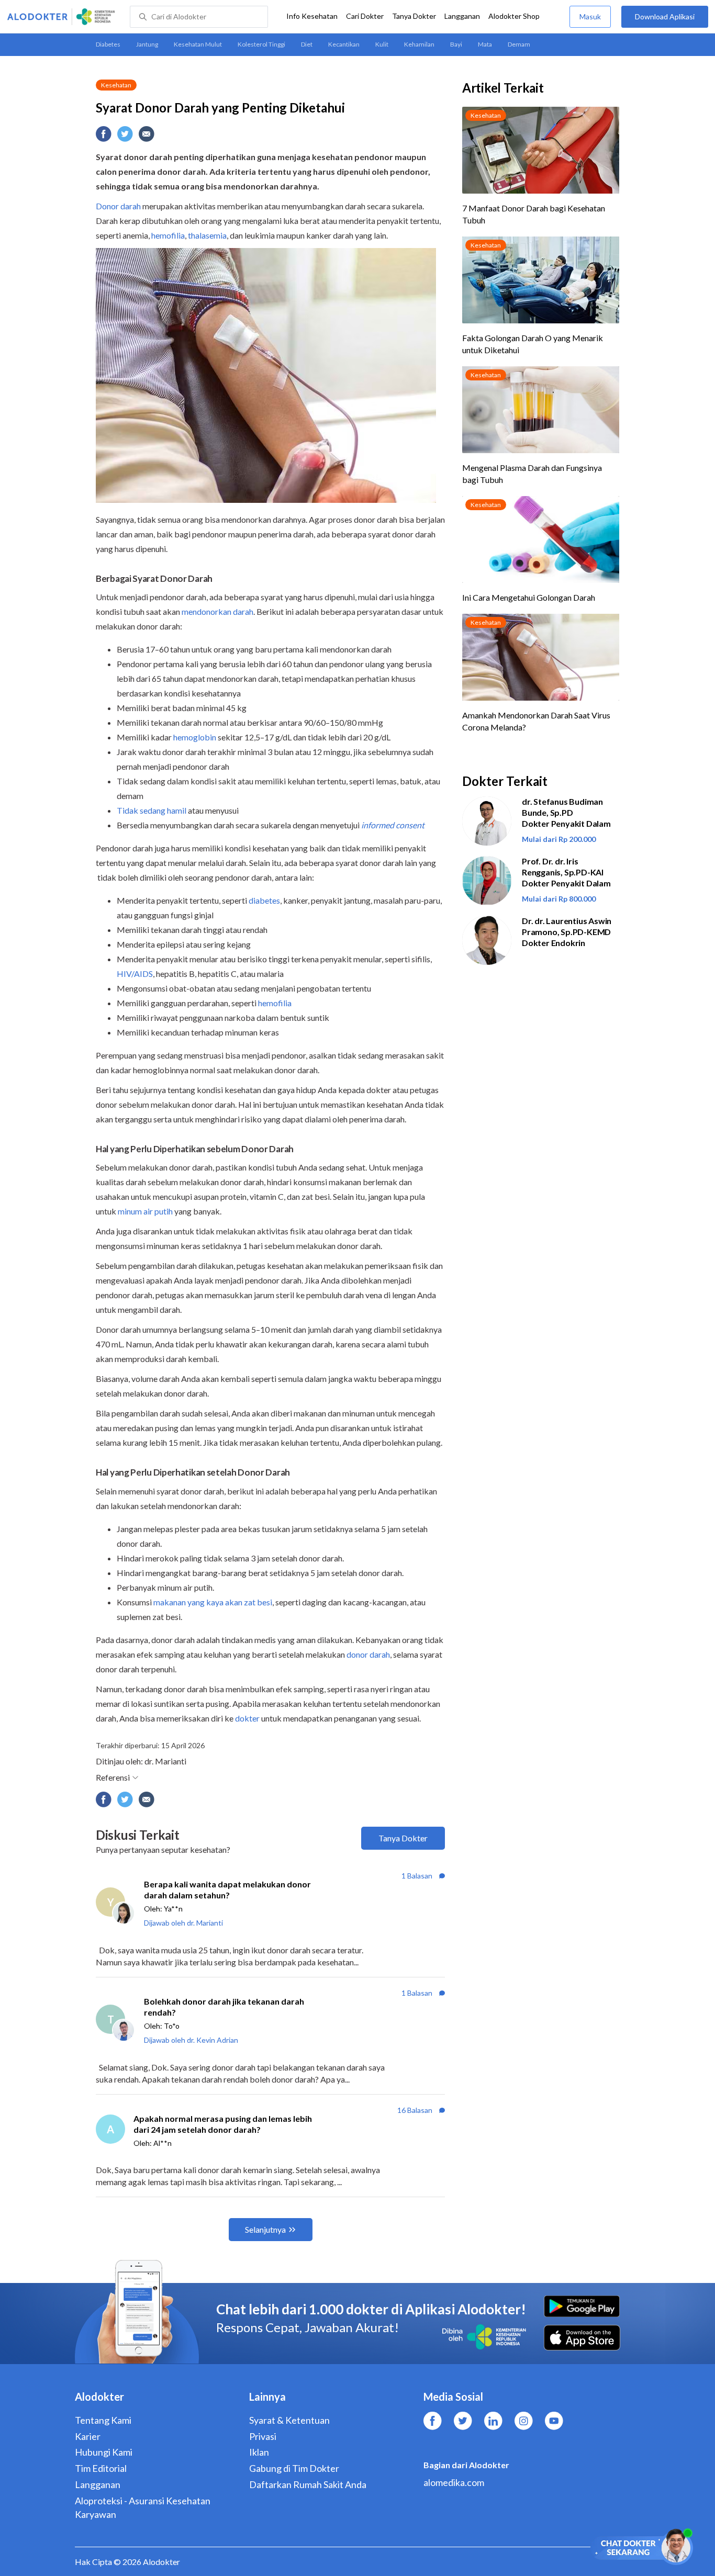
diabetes (264, 900)
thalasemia (207, 235)
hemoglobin (195, 737)
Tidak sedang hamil (152, 810)
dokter (247, 1718)
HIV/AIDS (135, 974)
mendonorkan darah (217, 611)
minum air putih (145, 1211)
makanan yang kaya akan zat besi (213, 1602)
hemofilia (168, 235)
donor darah (368, 1654)
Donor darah (118, 206)
